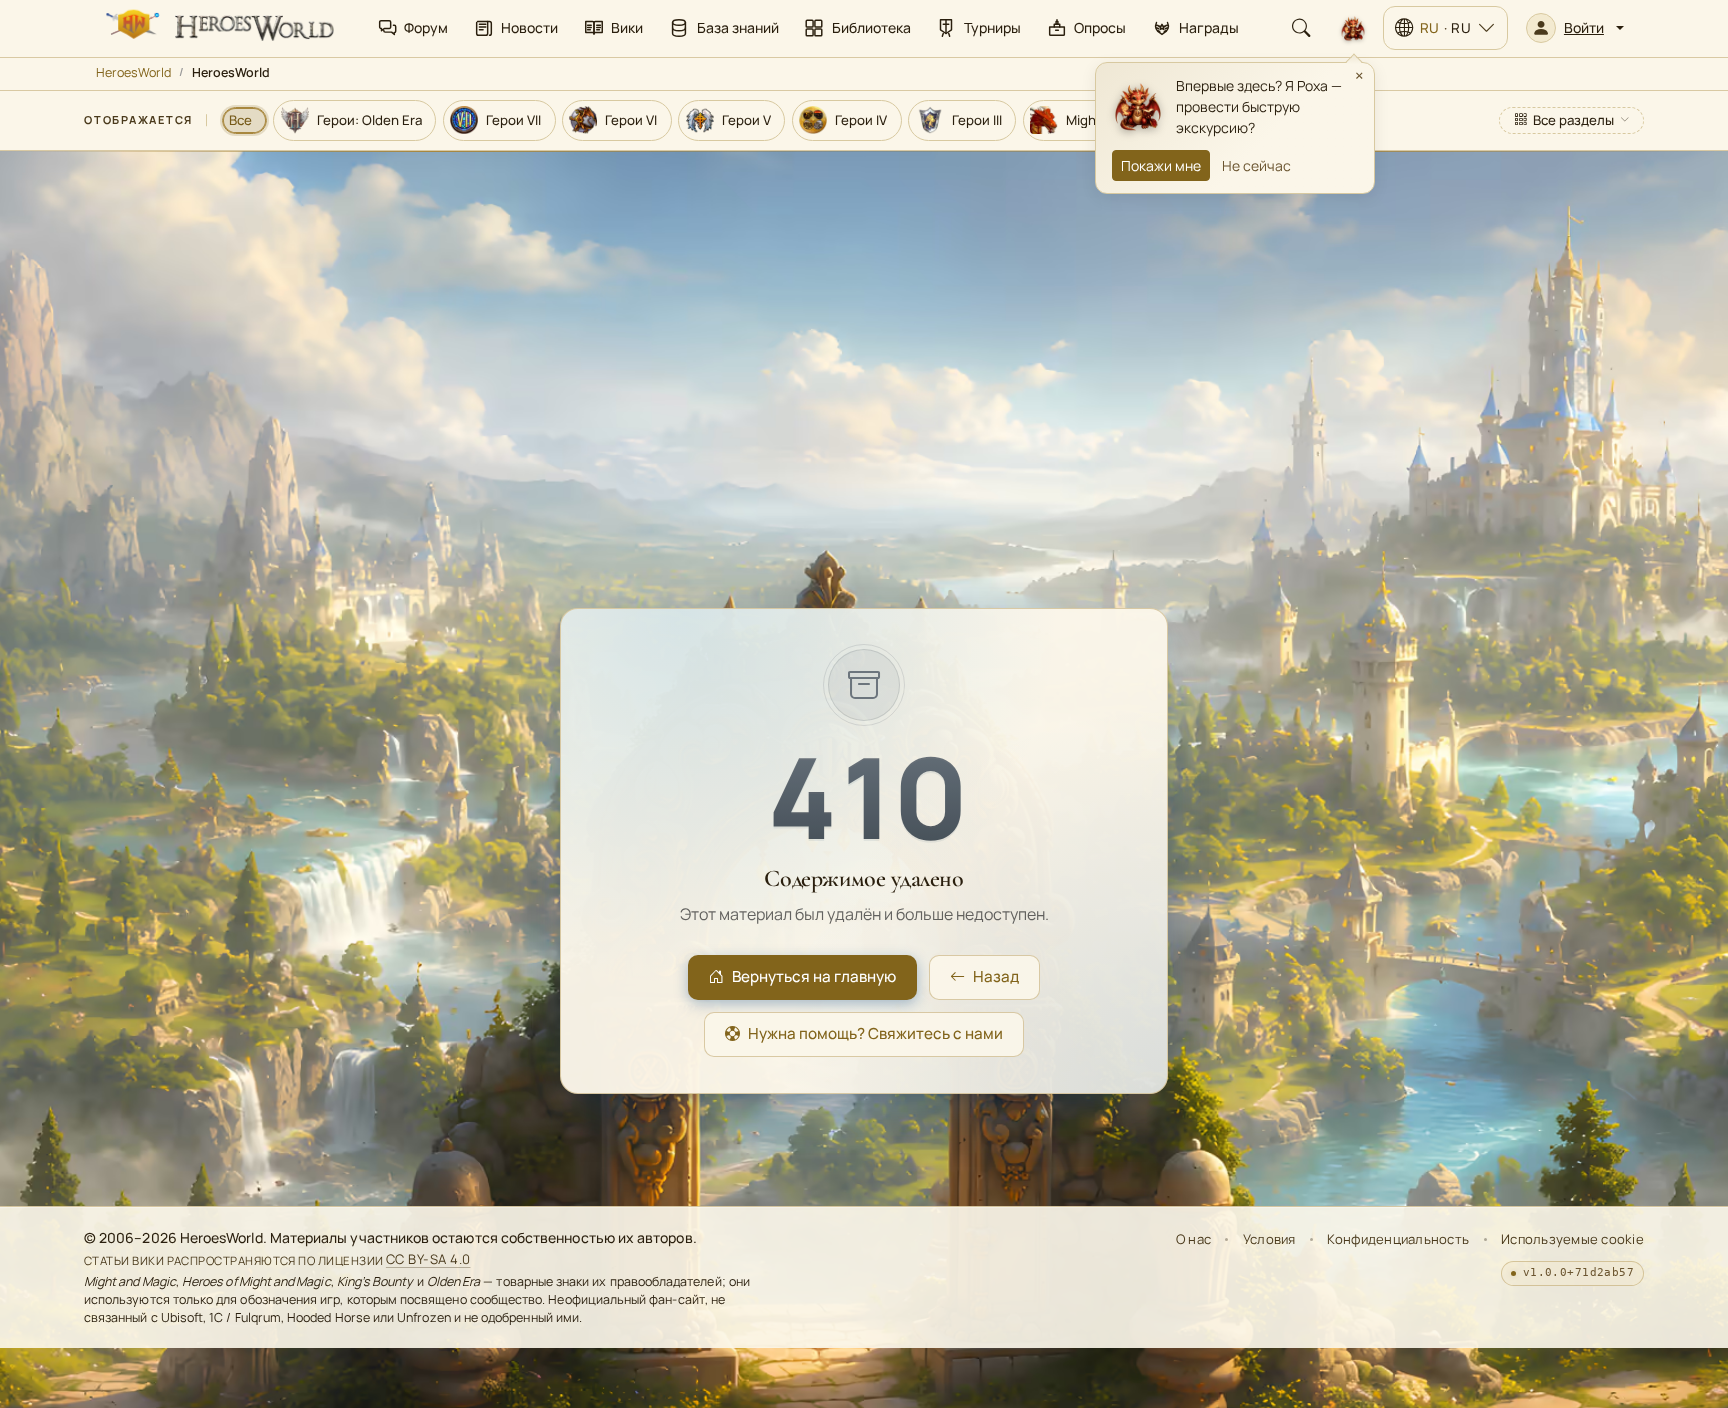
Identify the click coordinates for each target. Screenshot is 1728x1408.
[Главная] (218, 28)
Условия (1269, 1239)
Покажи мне (1161, 165)
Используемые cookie (1572, 1239)
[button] (1575, 28)
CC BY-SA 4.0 (428, 1260)
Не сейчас (1256, 165)
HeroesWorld (133, 72)
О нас (1193, 1239)
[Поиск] (1301, 28)
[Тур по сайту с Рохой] (1353, 28)
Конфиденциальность (1398, 1239)
